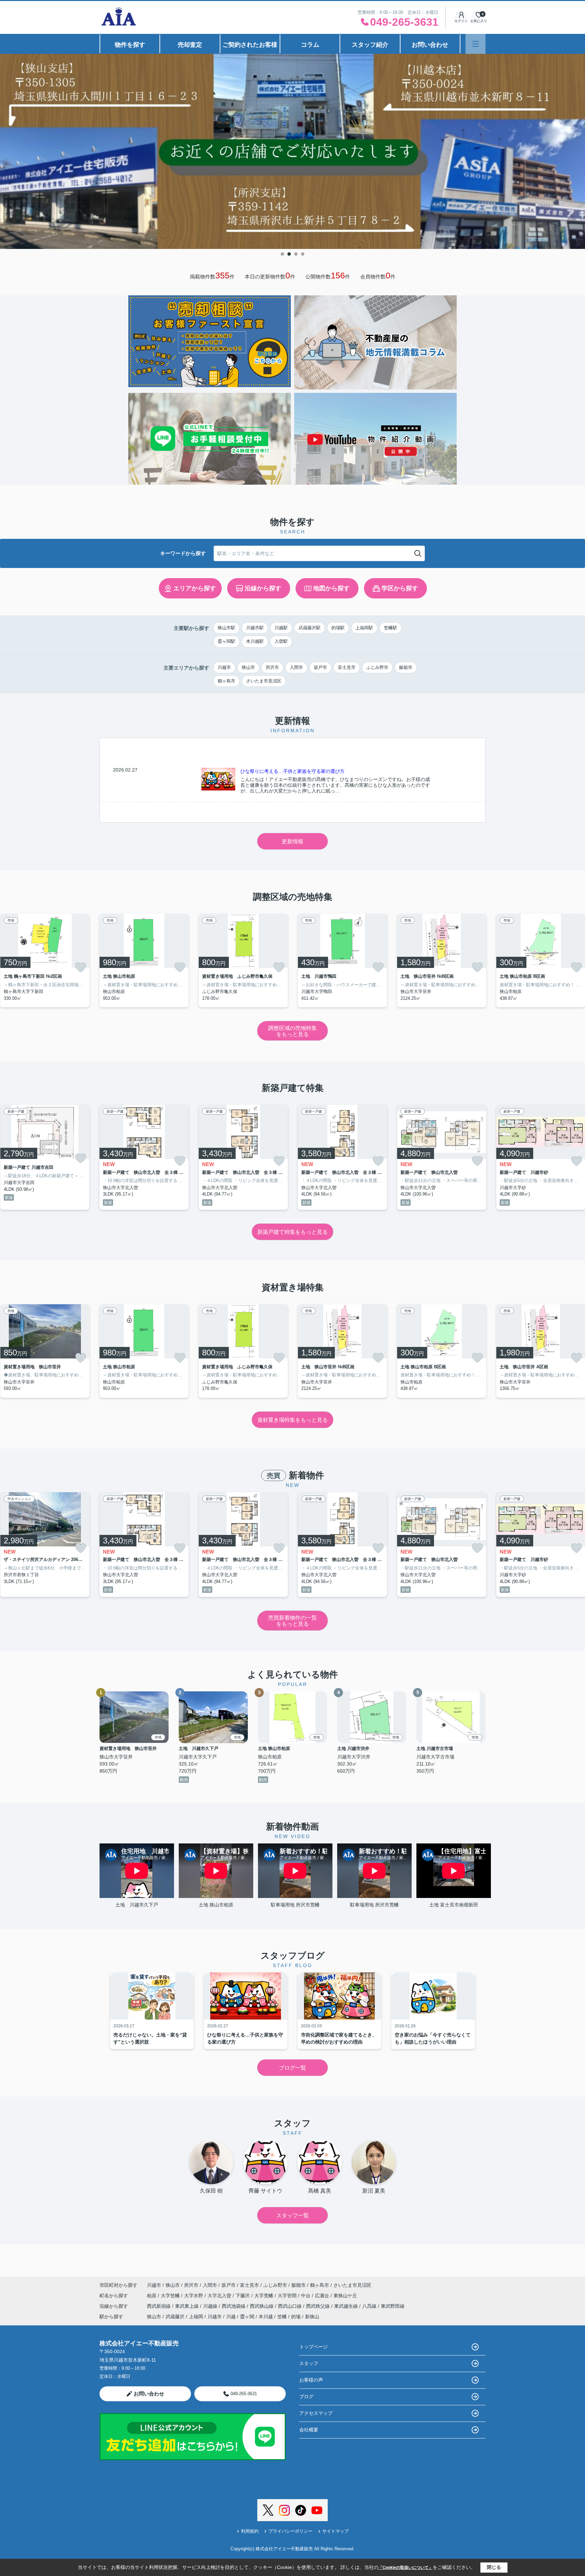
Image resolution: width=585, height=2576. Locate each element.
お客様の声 (311, 2380)
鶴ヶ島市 (226, 681)
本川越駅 (255, 641)
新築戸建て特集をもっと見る (292, 1232)
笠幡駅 (391, 628)
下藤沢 (243, 2296)
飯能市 (406, 667)
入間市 (296, 667)
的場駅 (338, 628)
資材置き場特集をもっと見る (292, 1420)
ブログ (306, 2396)
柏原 (152, 2296)
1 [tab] (282, 254)
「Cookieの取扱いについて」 (406, 2568)
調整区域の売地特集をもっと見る (292, 1031)
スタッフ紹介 (370, 45)
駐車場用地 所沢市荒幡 (295, 1905)
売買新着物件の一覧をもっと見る (292, 1621)
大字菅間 (288, 2296)
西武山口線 (290, 2306)
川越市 (224, 667)
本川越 (266, 2317)
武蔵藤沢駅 (310, 628)
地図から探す (331, 588)
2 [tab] (289, 254)
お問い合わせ (430, 45)
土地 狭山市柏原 (216, 1905)
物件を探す (130, 45)
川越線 (211, 2306)
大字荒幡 (264, 2296)
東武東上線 (188, 2306)
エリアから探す (195, 588)
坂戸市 (320, 667)
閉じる (494, 2567)
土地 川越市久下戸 (137, 1905)
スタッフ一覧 (292, 2215)
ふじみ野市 (377, 667)
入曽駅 (281, 641)
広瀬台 (323, 2296)
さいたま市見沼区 (264, 681)
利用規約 (250, 2531)
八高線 (370, 2306)
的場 (296, 2317)
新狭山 (312, 2317)
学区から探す (400, 588)
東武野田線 (393, 2306)
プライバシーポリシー (290, 2531)
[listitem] (144, 960)
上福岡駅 (364, 628)
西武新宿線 (159, 2306)
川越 (231, 2317)
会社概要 (309, 2430)
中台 (306, 2296)
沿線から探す (263, 588)
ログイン (461, 21)
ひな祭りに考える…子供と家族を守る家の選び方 (292, 771)
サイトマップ (335, 2531)
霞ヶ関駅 (226, 641)
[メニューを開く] (475, 44)
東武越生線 (347, 2306)
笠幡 (282, 2317)
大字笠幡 (171, 2296)
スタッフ (309, 2363)
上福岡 (196, 2317)
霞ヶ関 (247, 2317)
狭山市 (248, 667)
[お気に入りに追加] (81, 967)
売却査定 (190, 45)
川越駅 (281, 628)
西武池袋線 (234, 2306)
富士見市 (347, 667)
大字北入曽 (220, 2296)
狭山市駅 (226, 628)
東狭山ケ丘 (345, 2296)
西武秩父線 (319, 2306)
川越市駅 (255, 628)
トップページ (313, 2347)
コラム (310, 45)
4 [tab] (303, 254)
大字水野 (194, 2296)
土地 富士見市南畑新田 (454, 1905)
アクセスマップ (316, 2413)
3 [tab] (296, 254)
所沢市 (272, 667)
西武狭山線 (262, 2306)
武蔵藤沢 (175, 2317)
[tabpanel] (292, 151)
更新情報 (292, 841)
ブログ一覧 (292, 2068)
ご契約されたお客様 (250, 45)
